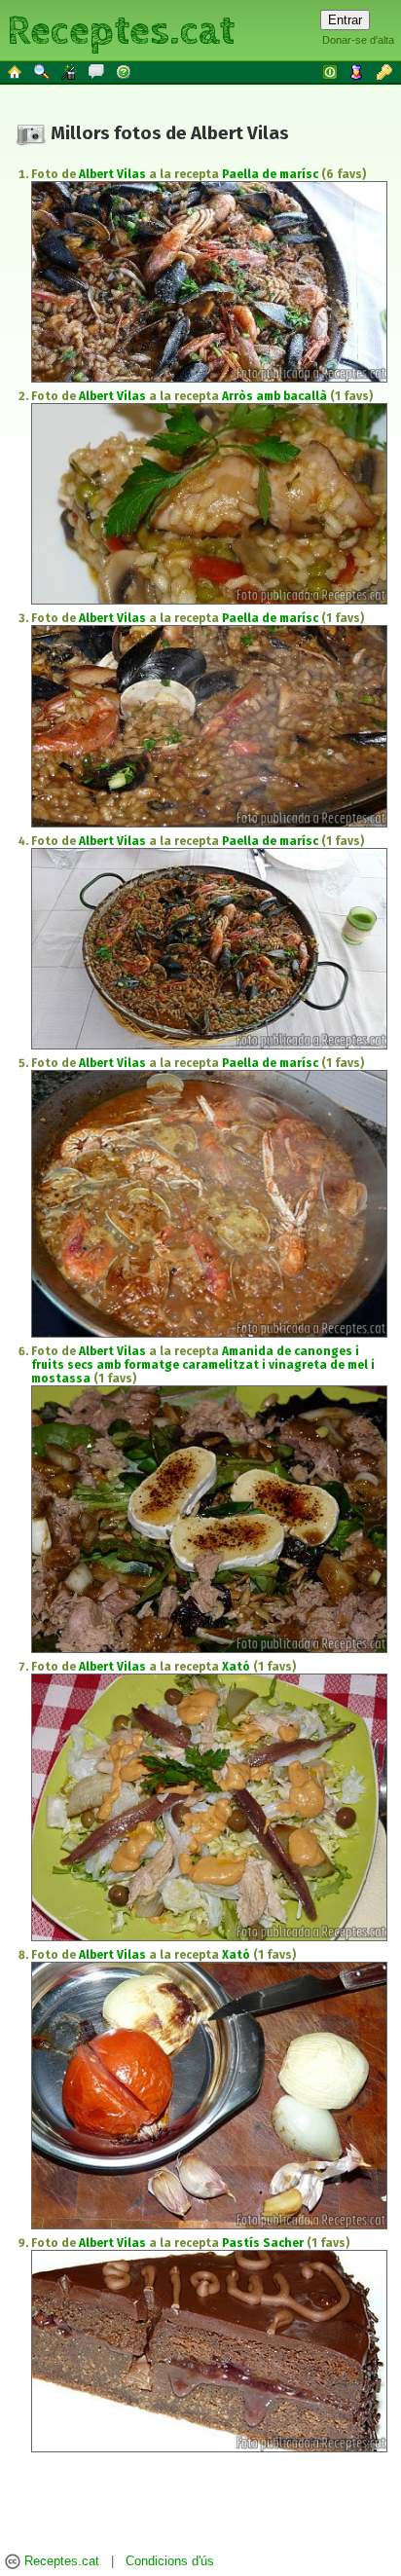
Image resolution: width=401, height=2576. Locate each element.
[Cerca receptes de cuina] (43, 71)
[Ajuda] (125, 71)
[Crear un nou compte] (358, 71)
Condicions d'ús (170, 2561)
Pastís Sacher (263, 2243)
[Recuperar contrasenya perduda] (385, 71)
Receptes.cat (121, 29)
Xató (236, 1667)
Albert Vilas (112, 174)
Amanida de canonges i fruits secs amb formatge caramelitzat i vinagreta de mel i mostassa (203, 1365)
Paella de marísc (270, 174)
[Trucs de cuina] (70, 71)
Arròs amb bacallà (274, 396)
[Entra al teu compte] (331, 71)
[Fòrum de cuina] (97, 71)
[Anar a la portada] (16, 71)
